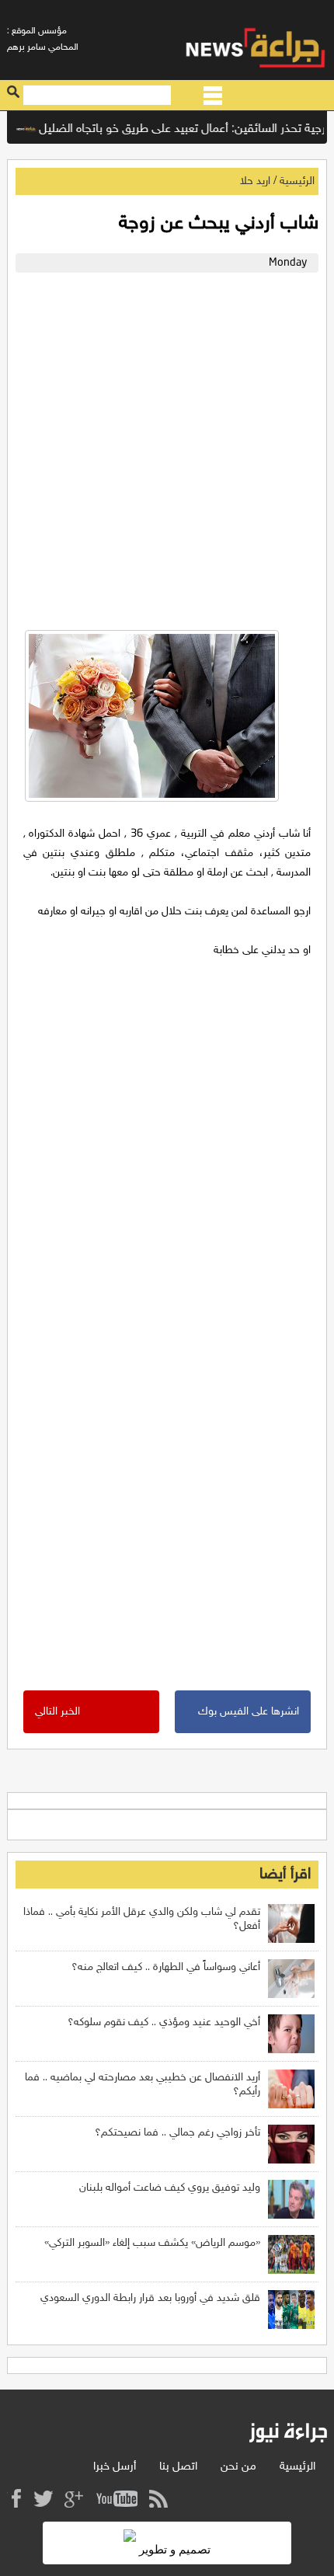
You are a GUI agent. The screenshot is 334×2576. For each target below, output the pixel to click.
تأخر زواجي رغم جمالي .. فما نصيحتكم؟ (177, 2133)
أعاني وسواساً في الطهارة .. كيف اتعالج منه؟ (166, 1967)
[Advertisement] (167, 447)
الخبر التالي (57, 1712)
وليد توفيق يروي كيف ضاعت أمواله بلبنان (170, 2188)
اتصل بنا (178, 2467)
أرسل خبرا (115, 2467)
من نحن (238, 2467)
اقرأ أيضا (285, 1875)
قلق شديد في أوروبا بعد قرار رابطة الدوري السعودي (150, 2298)
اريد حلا (255, 181)
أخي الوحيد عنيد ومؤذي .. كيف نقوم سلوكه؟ (164, 2023)
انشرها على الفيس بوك (249, 1712)
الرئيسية (297, 181)
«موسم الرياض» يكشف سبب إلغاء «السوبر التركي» (152, 2243)
